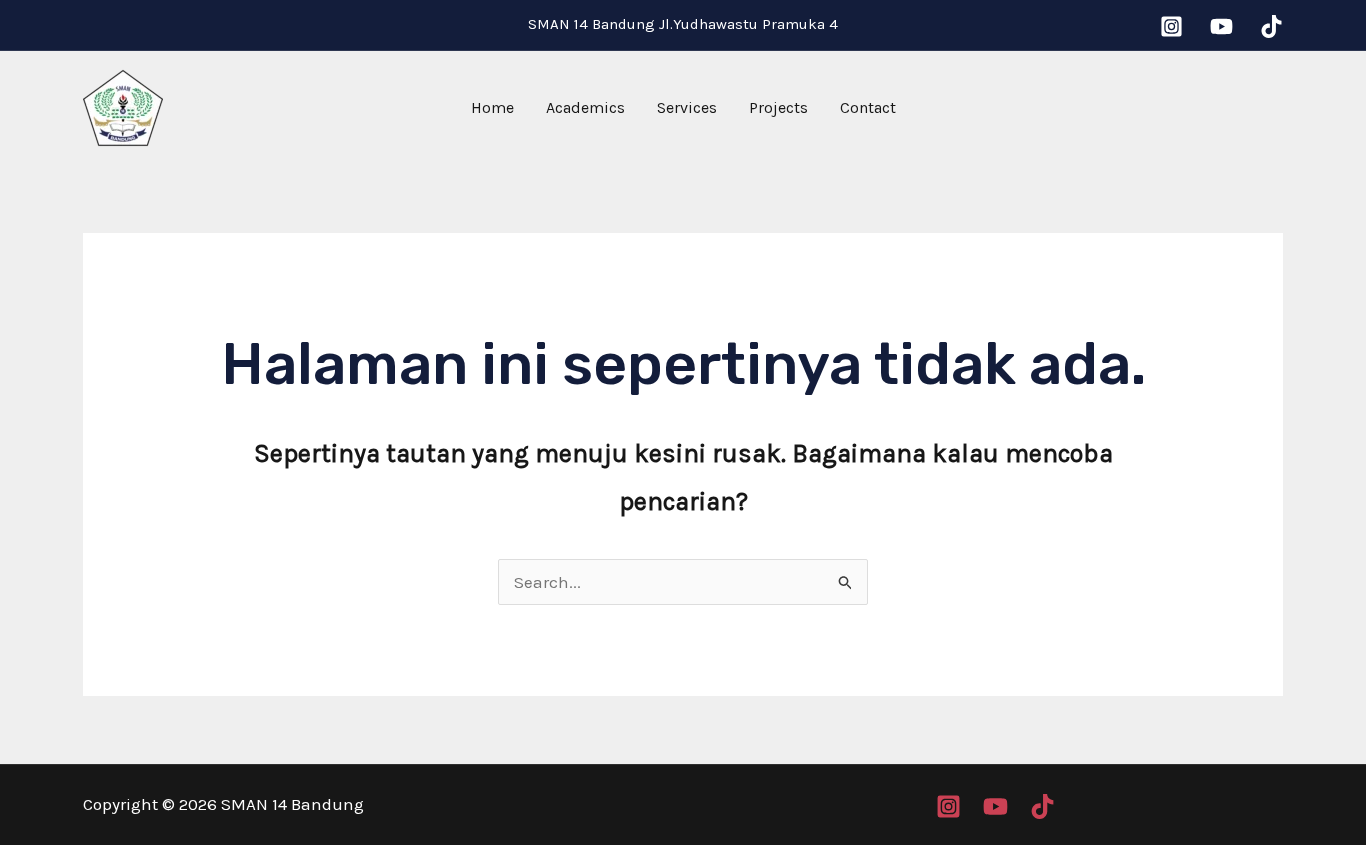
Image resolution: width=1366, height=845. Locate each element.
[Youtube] (1221, 26)
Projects (778, 107)
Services (687, 107)
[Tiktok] (1271, 26)
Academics (585, 107)
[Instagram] (1171, 26)
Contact (868, 107)
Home (492, 107)
